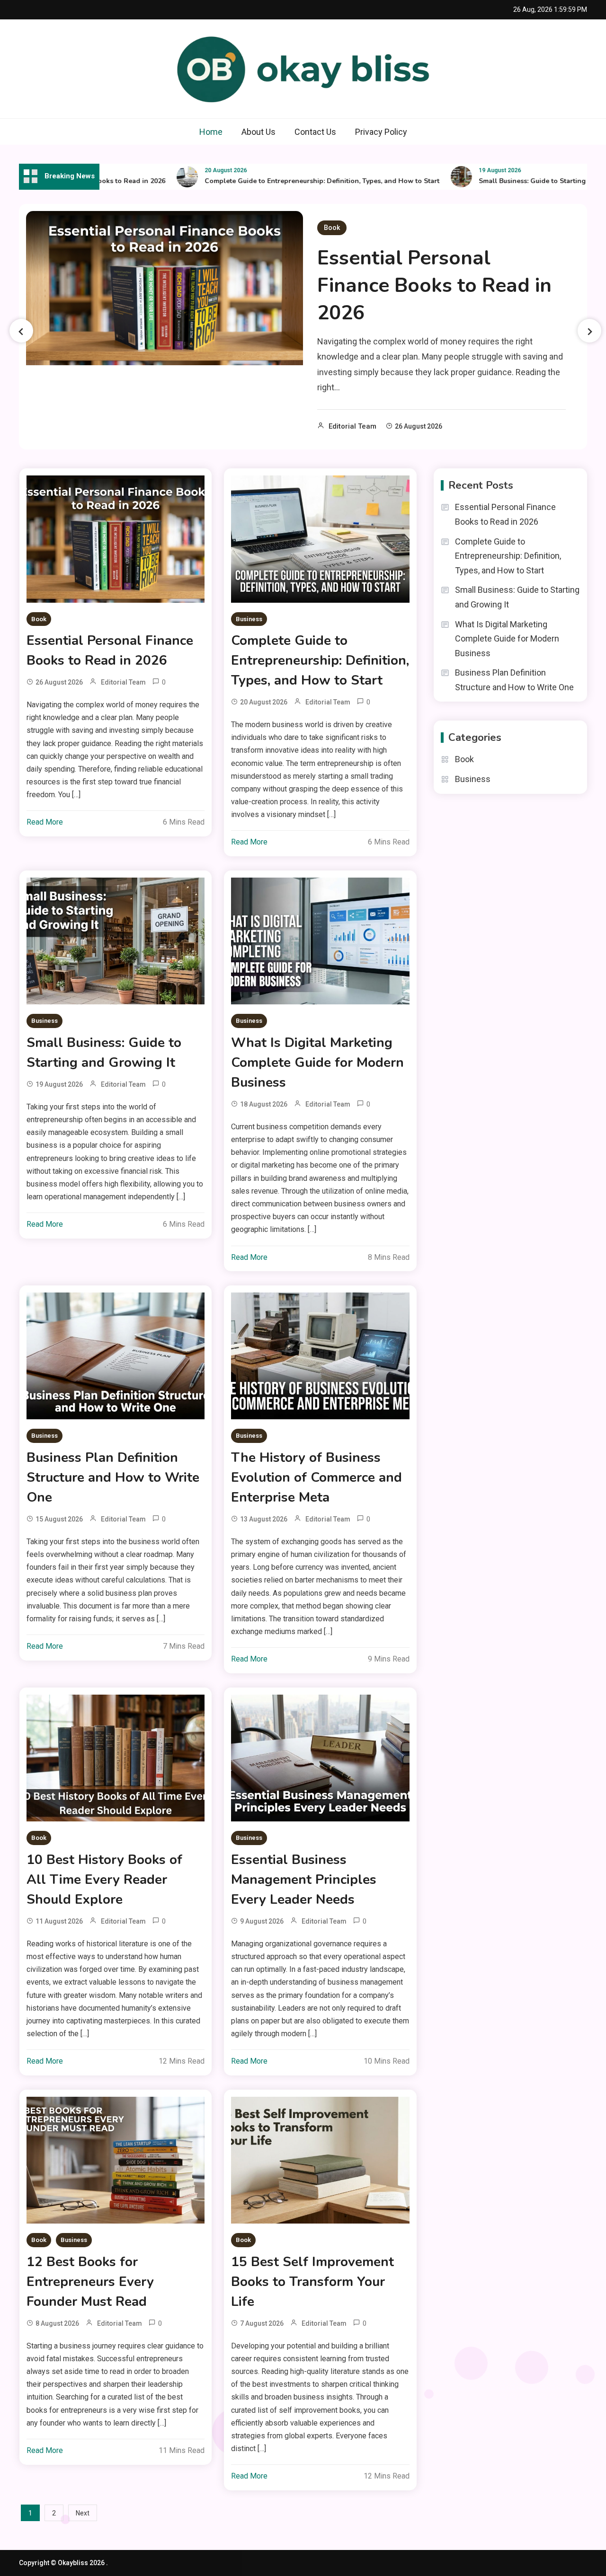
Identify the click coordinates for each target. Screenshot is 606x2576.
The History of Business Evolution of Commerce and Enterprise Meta (316, 1477)
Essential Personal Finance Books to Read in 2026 (434, 286)
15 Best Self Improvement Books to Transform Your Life (312, 2282)
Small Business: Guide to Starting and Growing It (518, 181)
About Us (258, 132)
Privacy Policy (381, 132)
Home (211, 132)
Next (83, 2513)
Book (332, 228)
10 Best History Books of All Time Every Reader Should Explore (104, 1880)
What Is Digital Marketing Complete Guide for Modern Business (317, 1063)
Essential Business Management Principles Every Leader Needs (304, 1880)
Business (249, 619)
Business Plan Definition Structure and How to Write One (113, 1477)
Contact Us (315, 132)
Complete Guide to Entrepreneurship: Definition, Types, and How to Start (282, 181)
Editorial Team (352, 426)
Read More (45, 822)
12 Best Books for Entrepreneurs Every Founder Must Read (90, 2282)
